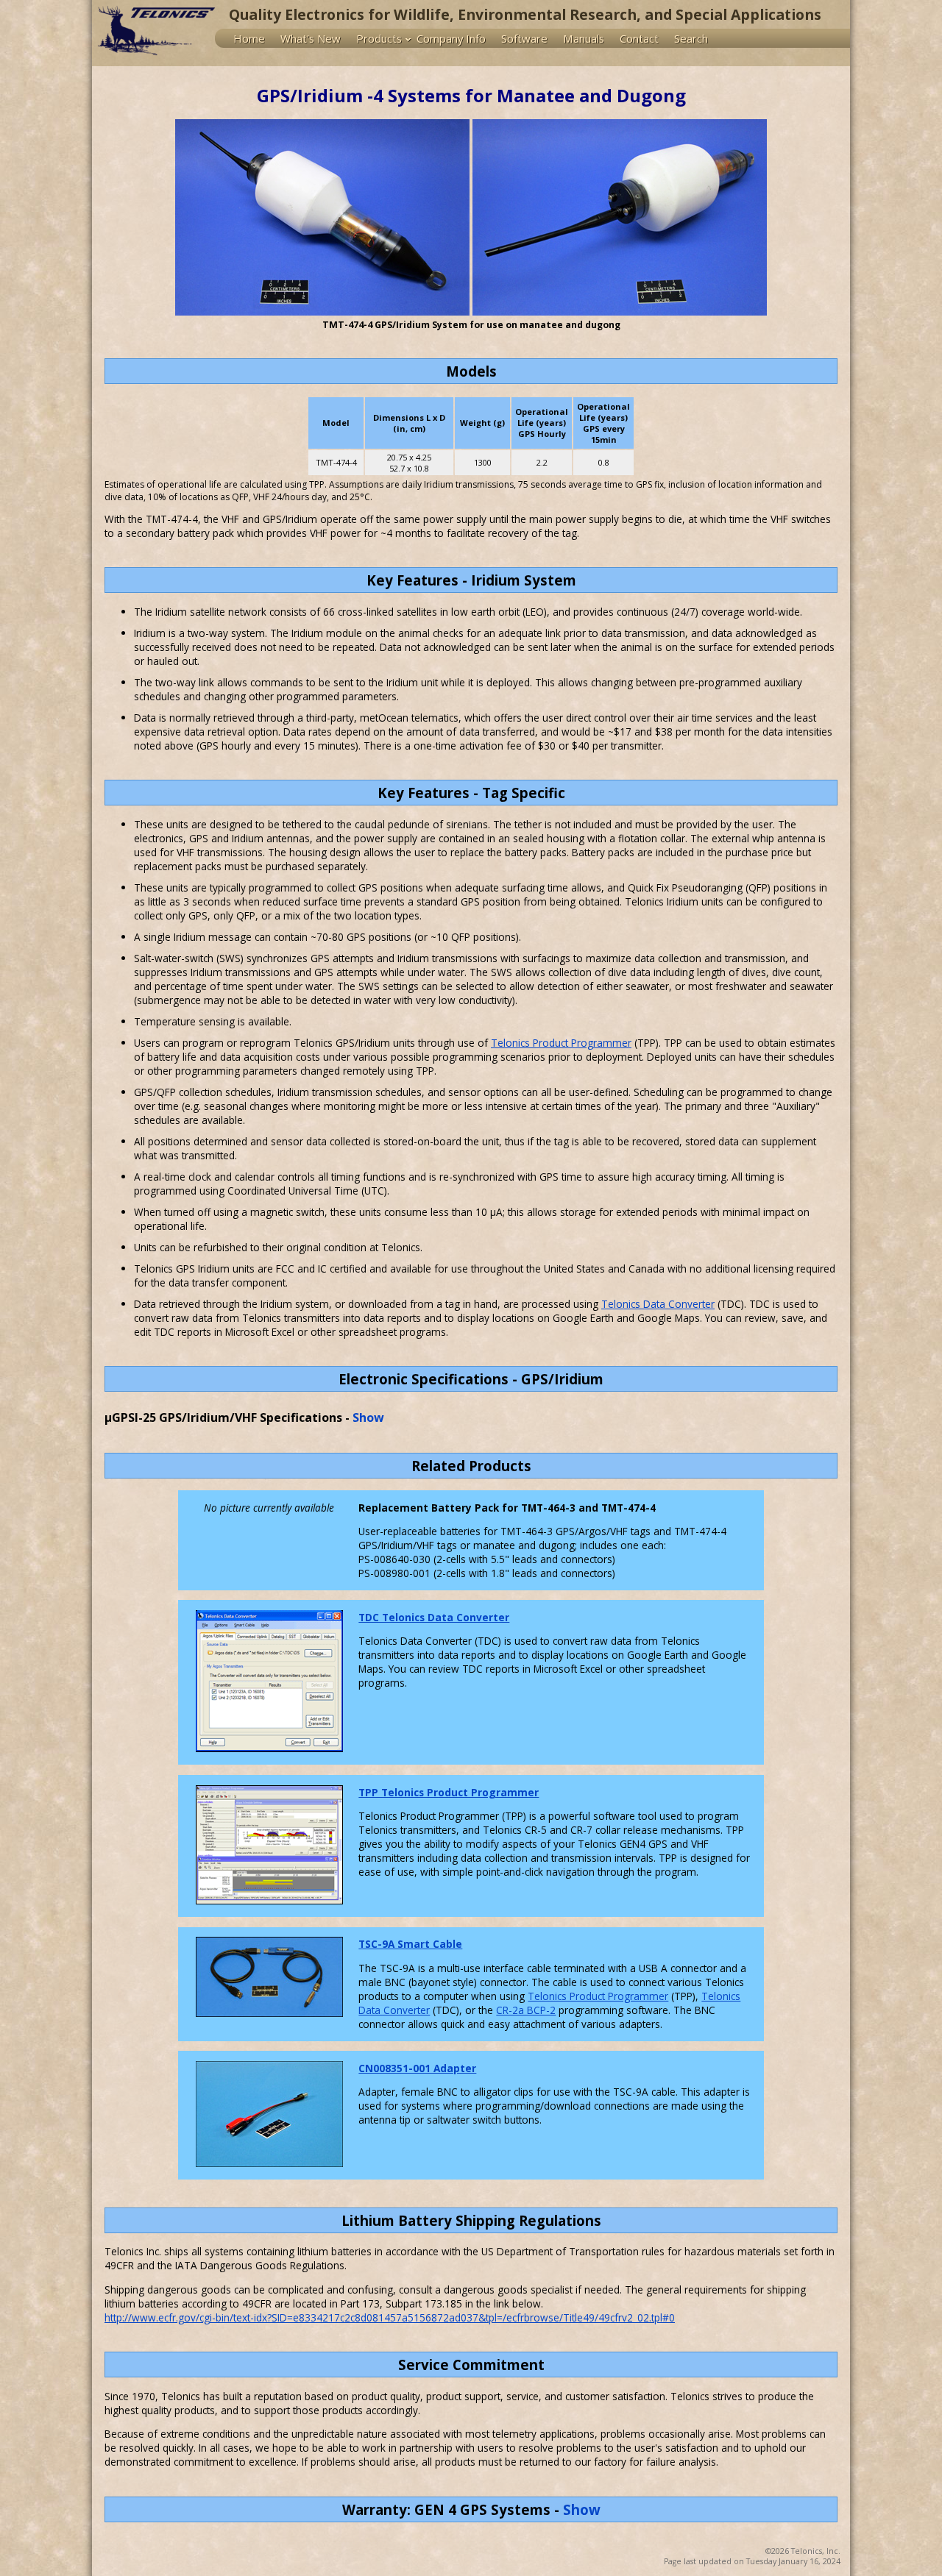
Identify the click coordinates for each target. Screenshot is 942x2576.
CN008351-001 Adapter (417, 2068)
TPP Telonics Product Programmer (449, 1792)
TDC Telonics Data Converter (434, 1617)
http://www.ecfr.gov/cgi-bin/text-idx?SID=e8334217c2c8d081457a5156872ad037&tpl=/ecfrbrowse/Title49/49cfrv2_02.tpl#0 (390, 2317)
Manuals (584, 38)
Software (524, 38)
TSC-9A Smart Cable (410, 1944)
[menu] (532, 38)
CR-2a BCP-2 (526, 2010)
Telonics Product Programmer (561, 1043)
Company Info (451, 38)
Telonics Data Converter (658, 1304)
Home (249, 38)
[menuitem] (252, 38)
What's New (311, 38)
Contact (639, 38)
